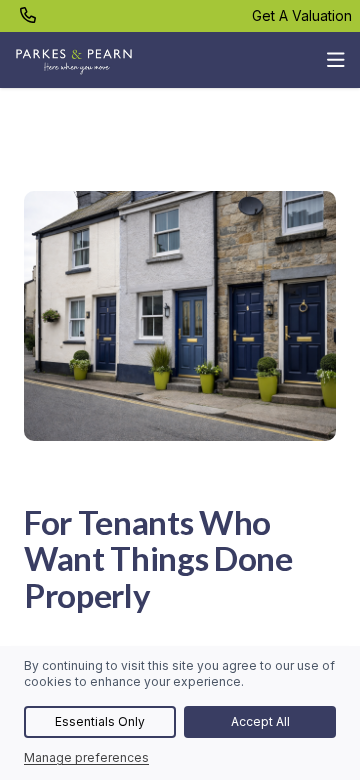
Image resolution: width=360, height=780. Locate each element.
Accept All (260, 721)
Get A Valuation (302, 15)
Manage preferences (86, 757)
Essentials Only (100, 721)
